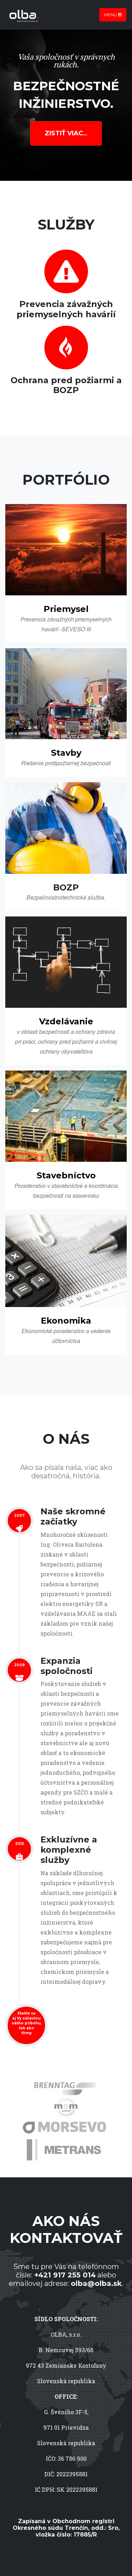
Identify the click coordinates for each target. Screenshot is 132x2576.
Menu (111, 15)
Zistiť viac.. (66, 133)
